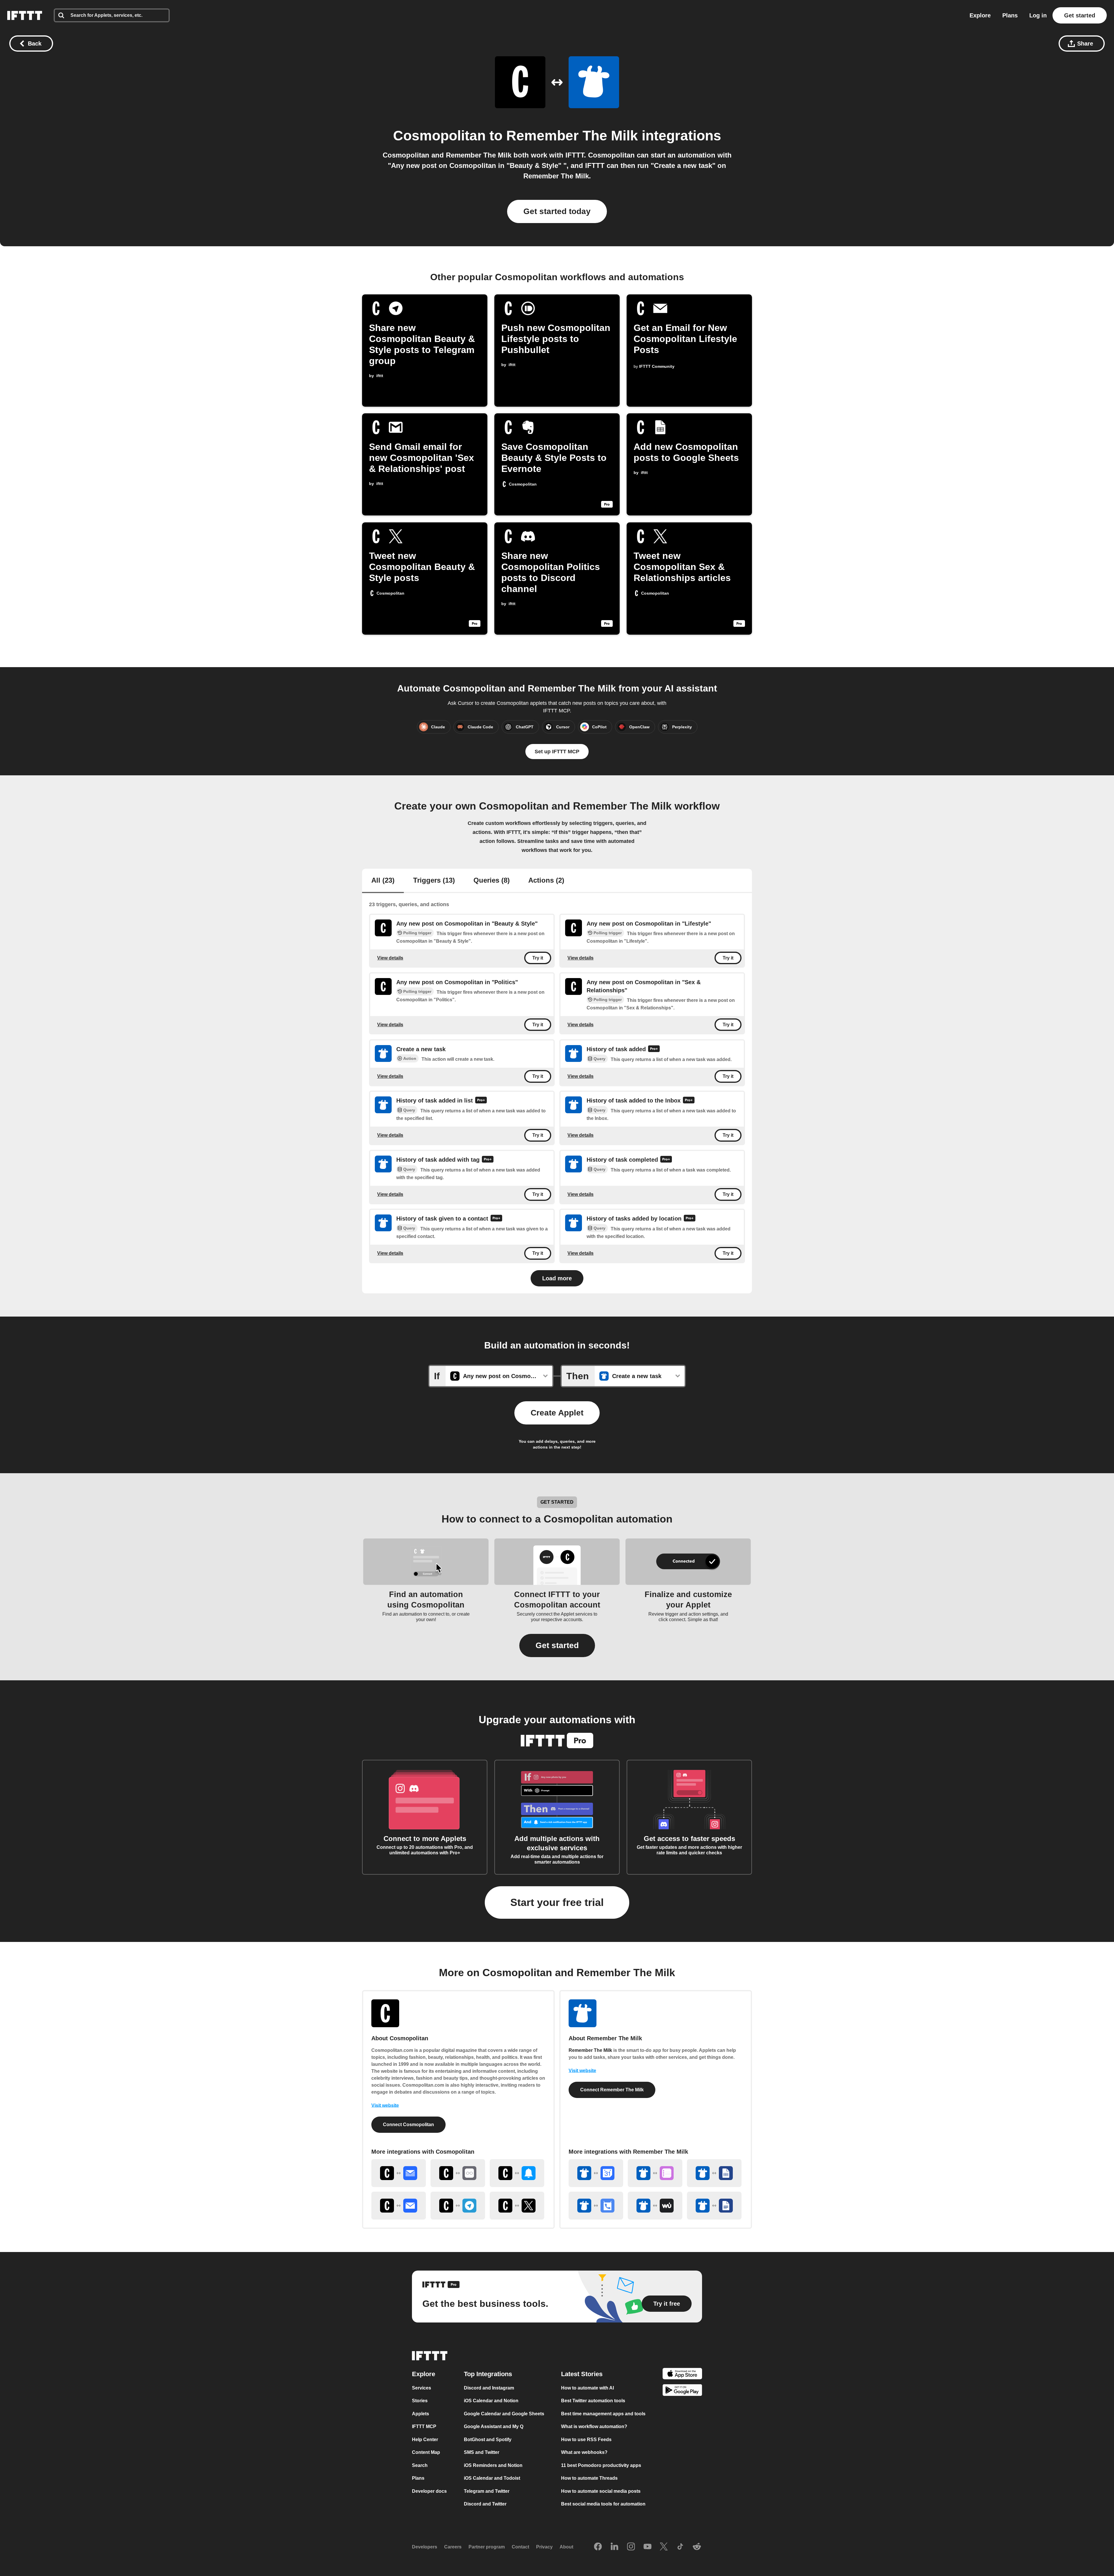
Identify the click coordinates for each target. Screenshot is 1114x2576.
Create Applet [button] (557, 1413)
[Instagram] (631, 2547)
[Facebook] (598, 2547)
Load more (557, 1278)
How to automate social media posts (601, 2491)
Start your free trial (557, 1902)
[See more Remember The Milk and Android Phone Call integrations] (596, 2206)
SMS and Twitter (482, 2453)
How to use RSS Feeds (586, 2440)
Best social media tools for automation (603, 2504)
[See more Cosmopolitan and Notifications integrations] (517, 2173)
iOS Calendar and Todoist (492, 2478)
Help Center (425, 2440)
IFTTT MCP (424, 2427)
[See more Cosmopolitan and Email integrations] (399, 2206)
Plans (1010, 15)
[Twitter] (664, 2547)
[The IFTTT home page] (25, 15)
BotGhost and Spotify (488, 2440)
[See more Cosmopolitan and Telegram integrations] (458, 2206)
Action (410, 1058)
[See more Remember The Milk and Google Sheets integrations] (714, 2173)
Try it (538, 958)
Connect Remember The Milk (612, 2090)
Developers (425, 2547)
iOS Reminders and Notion (493, 2465)
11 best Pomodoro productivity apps (601, 2465)
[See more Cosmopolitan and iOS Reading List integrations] (458, 2173)
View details (390, 958)
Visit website (385, 2105)
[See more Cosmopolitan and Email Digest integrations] (399, 2173)
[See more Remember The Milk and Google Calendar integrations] (596, 2173)
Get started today (557, 211)
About (566, 2547)
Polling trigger (417, 933)
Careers (453, 2547)
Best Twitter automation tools (593, 2401)
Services (422, 2388)
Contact (520, 2547)
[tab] (383, 881)
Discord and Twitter (485, 2504)
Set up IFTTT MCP (557, 752)
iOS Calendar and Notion (491, 2401)
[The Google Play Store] (682, 2391)
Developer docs (429, 2491)
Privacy (544, 2547)
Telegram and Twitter (487, 2491)
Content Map (426, 2453)
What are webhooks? (584, 2453)
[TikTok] (680, 2547)
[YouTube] (648, 2547)
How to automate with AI (587, 2388)
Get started (1080, 15)
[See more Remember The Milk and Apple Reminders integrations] (655, 2173)
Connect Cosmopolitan (408, 2125)
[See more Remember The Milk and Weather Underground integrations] (655, 2206)
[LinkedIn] (614, 2547)
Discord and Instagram (489, 2388)
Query (600, 1059)
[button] (557, 1645)
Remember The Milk (572, 136)
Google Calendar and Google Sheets (504, 2414)
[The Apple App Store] (682, 2375)
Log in (1038, 15)
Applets (421, 2414)
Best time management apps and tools (603, 2414)
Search (420, 2465)
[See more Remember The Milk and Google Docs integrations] (714, 2206)
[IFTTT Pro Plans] (654, 1049)
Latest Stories (582, 2374)
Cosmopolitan (439, 136)
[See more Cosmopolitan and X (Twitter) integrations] (517, 2206)
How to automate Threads (589, 2478)
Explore (980, 15)
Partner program (487, 2547)
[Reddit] (697, 2547)
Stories (420, 2401)
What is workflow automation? (594, 2427)
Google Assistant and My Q (494, 2427)
